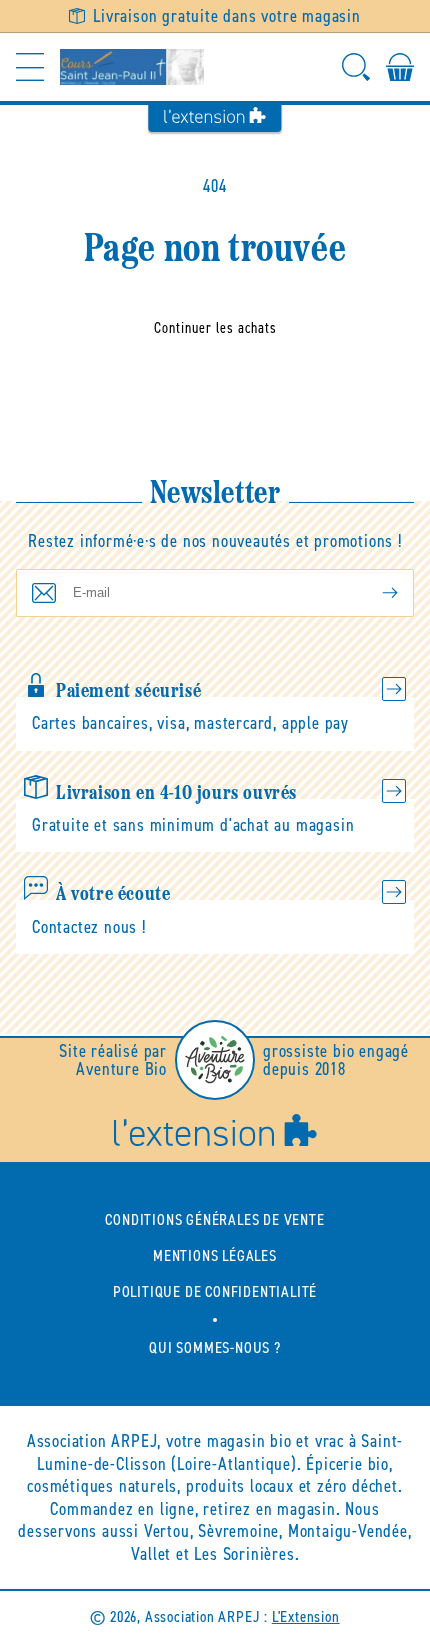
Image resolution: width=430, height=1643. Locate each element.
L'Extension (306, 1616)
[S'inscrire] (374, 593)
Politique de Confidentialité (215, 1291)
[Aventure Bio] (215, 1060)
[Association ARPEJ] (132, 67)
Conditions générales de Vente (214, 1219)
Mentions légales (215, 1255)
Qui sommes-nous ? (215, 1347)
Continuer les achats (215, 328)
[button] (30, 67)
